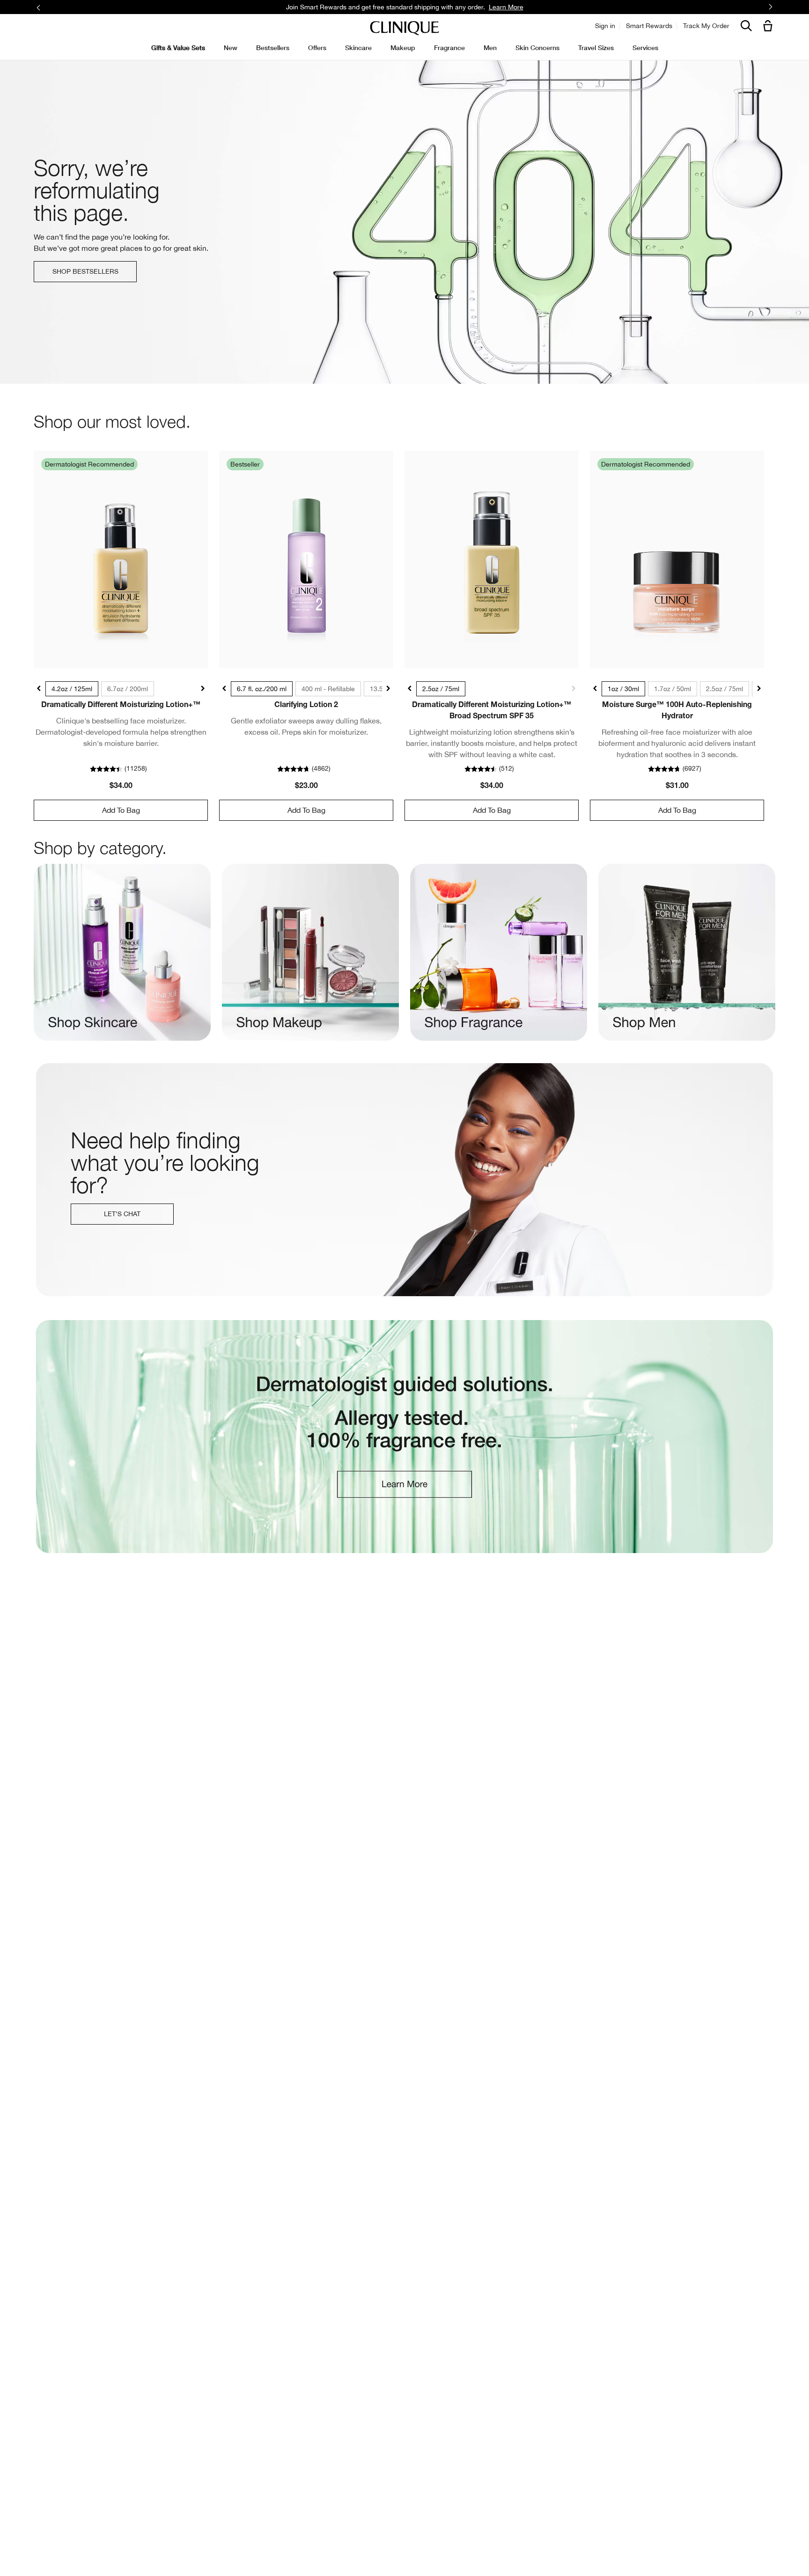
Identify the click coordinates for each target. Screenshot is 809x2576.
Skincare (358, 47)
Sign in (605, 26)
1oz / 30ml (623, 689)
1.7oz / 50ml (673, 689)
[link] (121, 559)
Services (645, 47)
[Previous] (39, 7)
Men (490, 47)
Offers (317, 47)
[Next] (770, 7)
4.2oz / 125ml (72, 689)
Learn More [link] (506, 7)
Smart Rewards (649, 26)
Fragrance (449, 47)
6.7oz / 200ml (128, 689)
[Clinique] (404, 28)
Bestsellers (273, 47)
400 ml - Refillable (328, 689)
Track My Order (706, 26)
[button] (770, 26)
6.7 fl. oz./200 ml (262, 689)
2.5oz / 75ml (441, 689)
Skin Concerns (537, 47)
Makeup (403, 47)
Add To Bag (121, 810)
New (231, 47)
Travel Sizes (596, 47)
